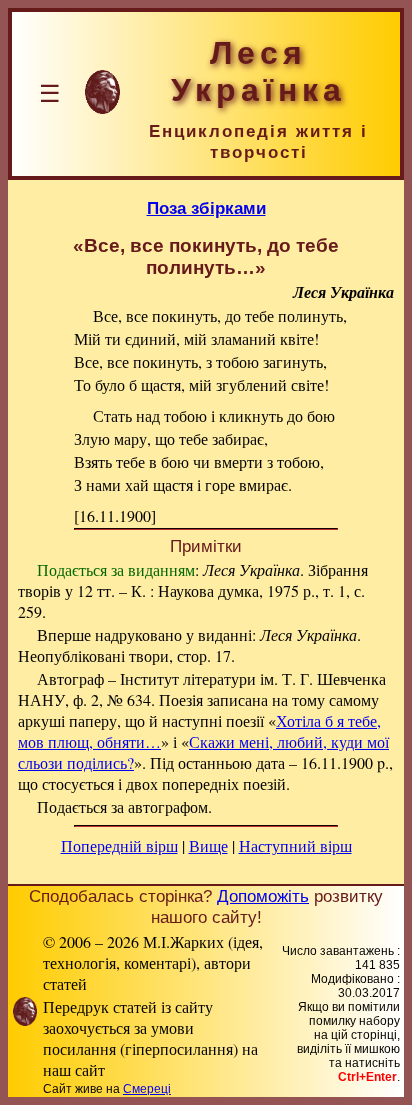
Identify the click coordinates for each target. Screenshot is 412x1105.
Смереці (147, 1089)
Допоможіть (263, 896)
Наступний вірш (295, 845)
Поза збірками (206, 208)
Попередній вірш (119, 845)
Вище (208, 845)
